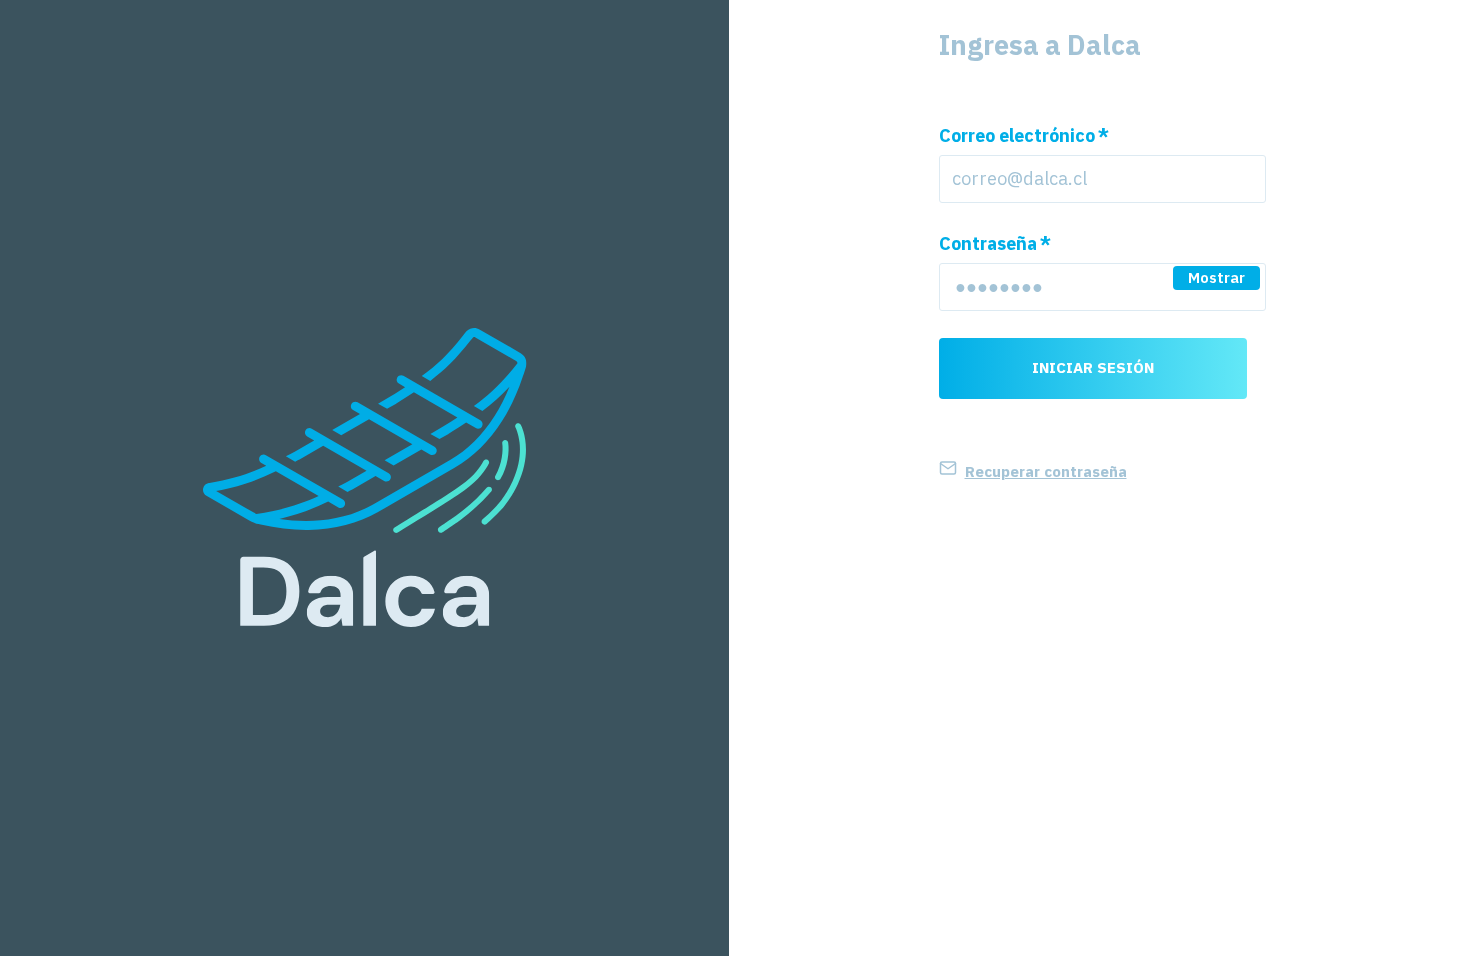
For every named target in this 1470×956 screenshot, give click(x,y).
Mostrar (1216, 277)
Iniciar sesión (1093, 367)
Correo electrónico (1024, 135)
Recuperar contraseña (1046, 471)
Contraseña (995, 243)
